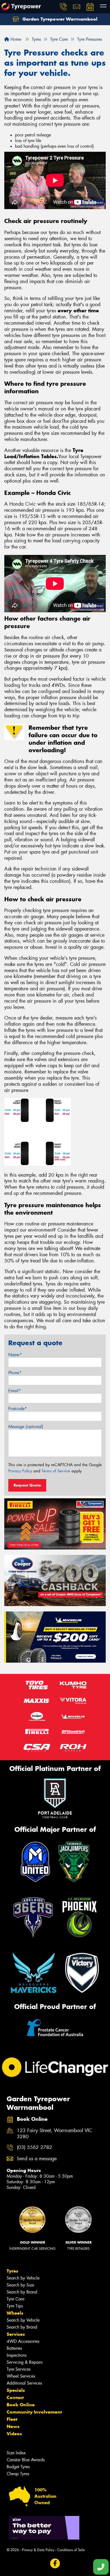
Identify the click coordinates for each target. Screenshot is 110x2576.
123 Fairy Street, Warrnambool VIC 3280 (54, 2134)
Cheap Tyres (18, 2474)
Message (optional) (26, 1427)
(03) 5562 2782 (34, 2147)
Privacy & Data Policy (38, 2550)
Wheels (15, 2313)
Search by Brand (22, 2292)
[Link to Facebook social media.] (55, 2564)
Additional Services (24, 2383)
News (13, 2426)
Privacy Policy (20, 1471)
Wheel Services (21, 2376)
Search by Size (20, 2285)
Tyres (12, 2271)
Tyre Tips (15, 2306)
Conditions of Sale (71, 2550)
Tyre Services (19, 2369)
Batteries (14, 2348)
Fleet (12, 2419)
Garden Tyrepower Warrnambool (59, 19)
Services (16, 2334)
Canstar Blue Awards (26, 2460)
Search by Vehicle (23, 2278)
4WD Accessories (23, 2341)
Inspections (17, 2355)
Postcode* (18, 1409)
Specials (16, 2390)
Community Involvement (34, 2412)
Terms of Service (56, 1471)
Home (15, 39)
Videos (14, 2434)
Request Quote (27, 1485)
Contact (15, 2397)
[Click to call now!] (63, 7)
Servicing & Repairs (25, 2362)
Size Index (16, 2453)
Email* (15, 1391)
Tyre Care (15, 2299)
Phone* (15, 1373)
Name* (15, 1355)
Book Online (21, 2405)
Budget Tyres (18, 2467)
